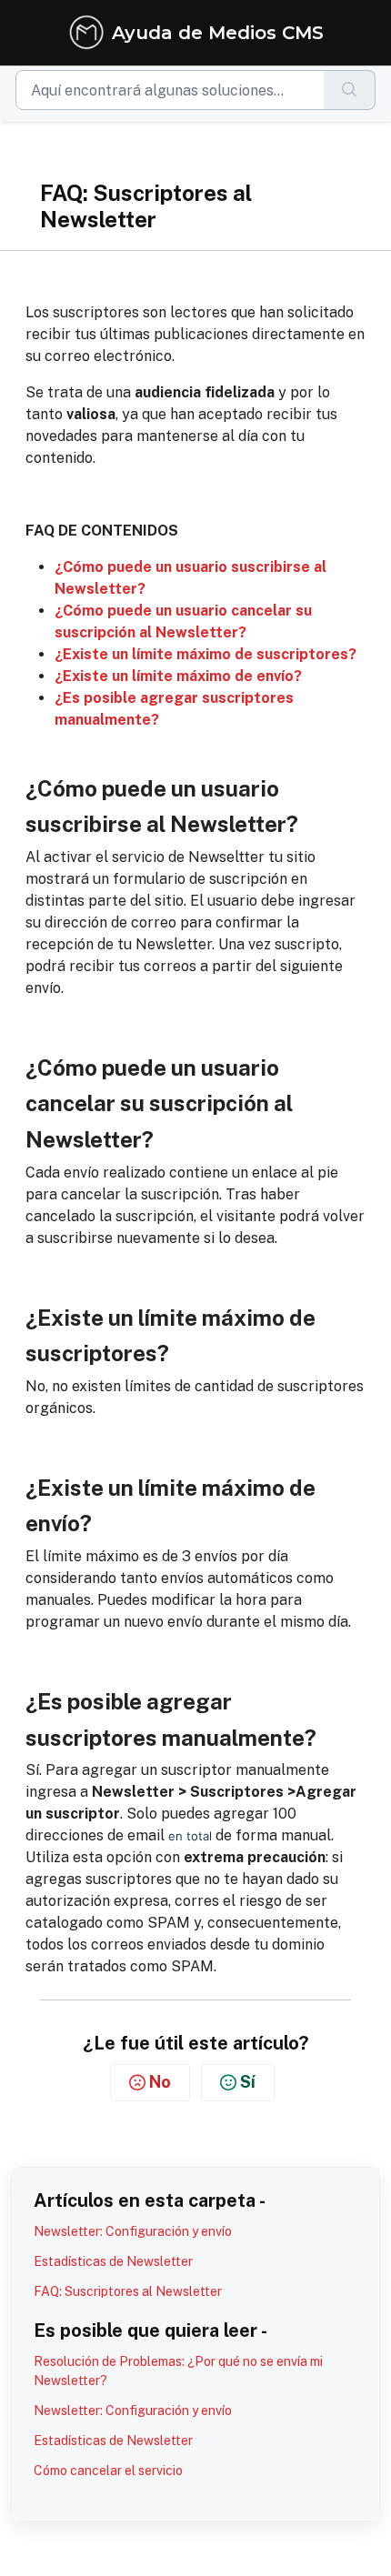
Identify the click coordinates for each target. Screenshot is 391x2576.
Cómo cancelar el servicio (108, 2471)
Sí (248, 2082)
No (160, 2082)
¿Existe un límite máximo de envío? (178, 676)
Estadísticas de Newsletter (113, 2261)
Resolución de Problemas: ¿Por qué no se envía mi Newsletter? (178, 2371)
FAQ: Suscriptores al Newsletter (128, 2291)
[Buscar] (350, 90)
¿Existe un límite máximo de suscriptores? (206, 654)
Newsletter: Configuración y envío (133, 2231)
